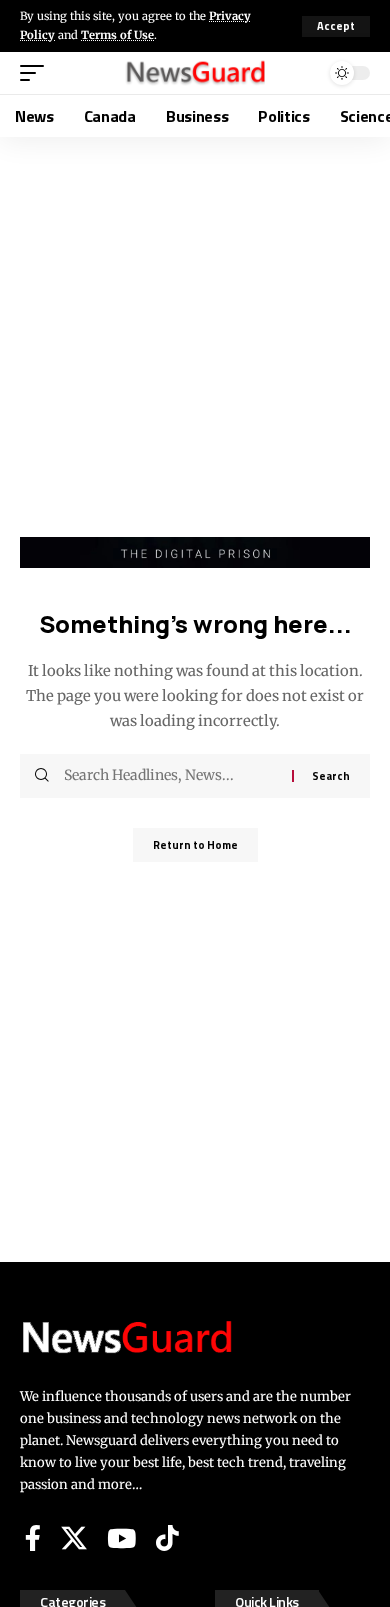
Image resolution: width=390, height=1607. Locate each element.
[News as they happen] (195, 72)
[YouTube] (121, 1538)
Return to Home (195, 845)
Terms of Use (117, 35)
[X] (74, 1538)
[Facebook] (33, 1538)
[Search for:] (170, 776)
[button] (336, 26)
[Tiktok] (167, 1538)
